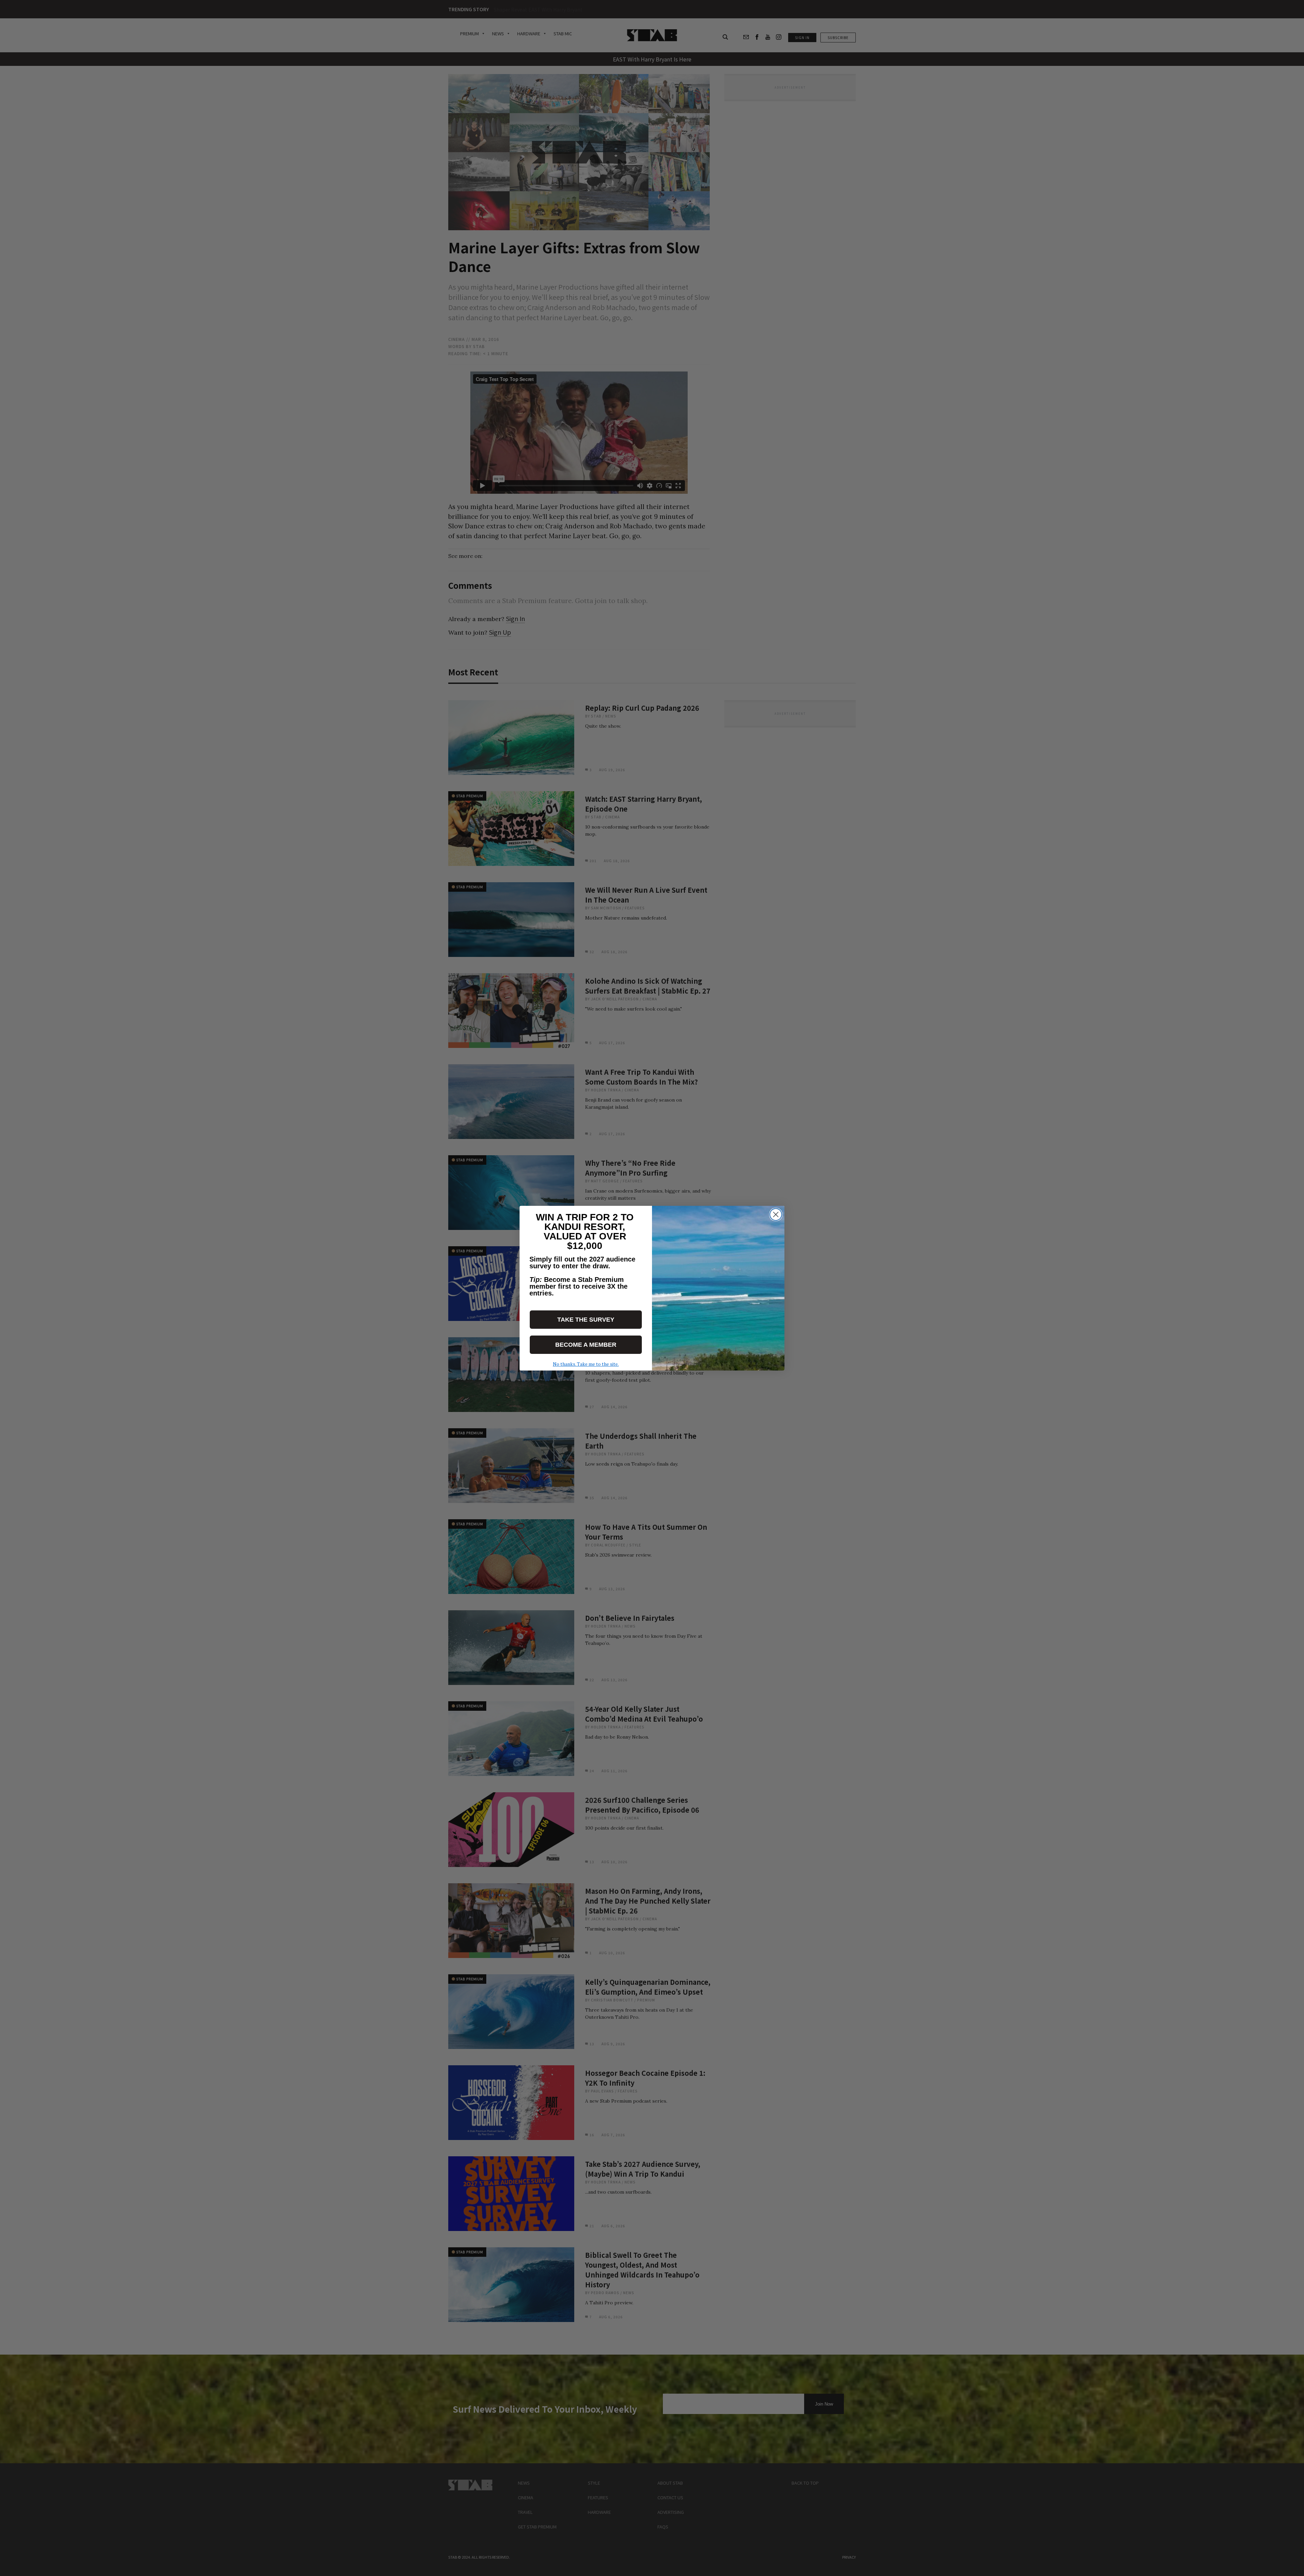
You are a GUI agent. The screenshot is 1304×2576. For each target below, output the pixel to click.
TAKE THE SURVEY (586, 1320)
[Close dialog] (776, 1214)
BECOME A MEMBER (586, 1345)
